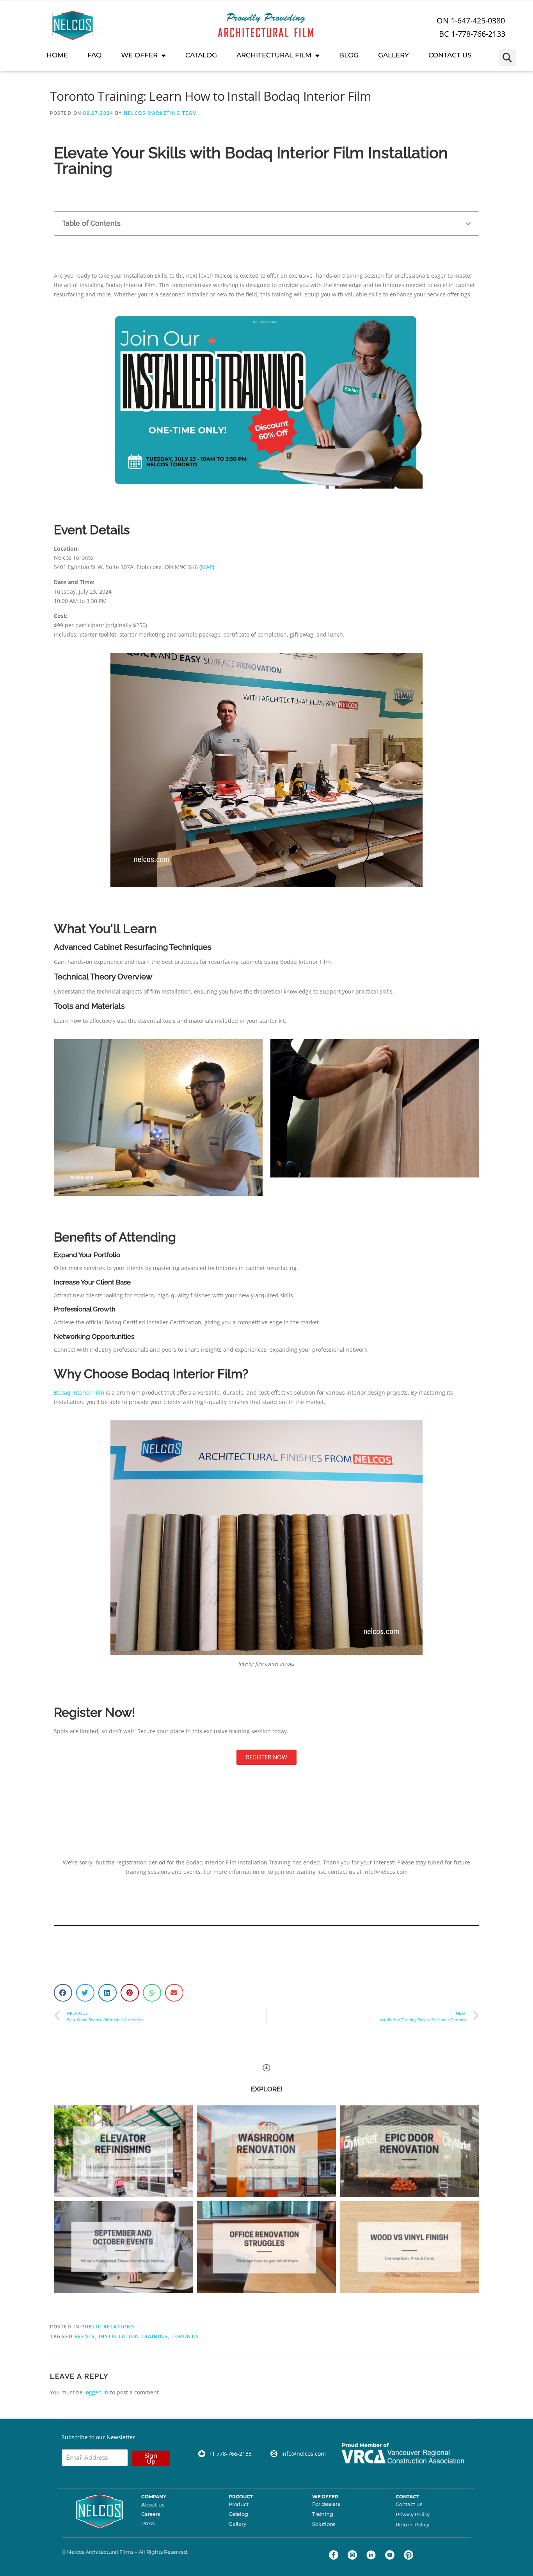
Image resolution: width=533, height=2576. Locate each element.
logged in (96, 2392)
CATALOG (201, 55)
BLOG (349, 55)
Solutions (324, 2524)
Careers (151, 2514)
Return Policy (412, 2524)
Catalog (238, 2514)
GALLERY (394, 55)
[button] (507, 58)
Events (85, 2336)
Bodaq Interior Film (79, 1392)
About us (153, 2505)
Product (239, 2504)
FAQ (94, 55)
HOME (57, 55)
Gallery (237, 2524)
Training (322, 2514)
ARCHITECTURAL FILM (274, 55)
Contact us (409, 2504)
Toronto (185, 2336)
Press (148, 2523)
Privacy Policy (413, 2514)
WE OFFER (139, 55)
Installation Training (134, 2336)
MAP (207, 567)
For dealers (326, 2504)
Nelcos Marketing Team (161, 113)
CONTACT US (450, 55)
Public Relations (108, 2327)
